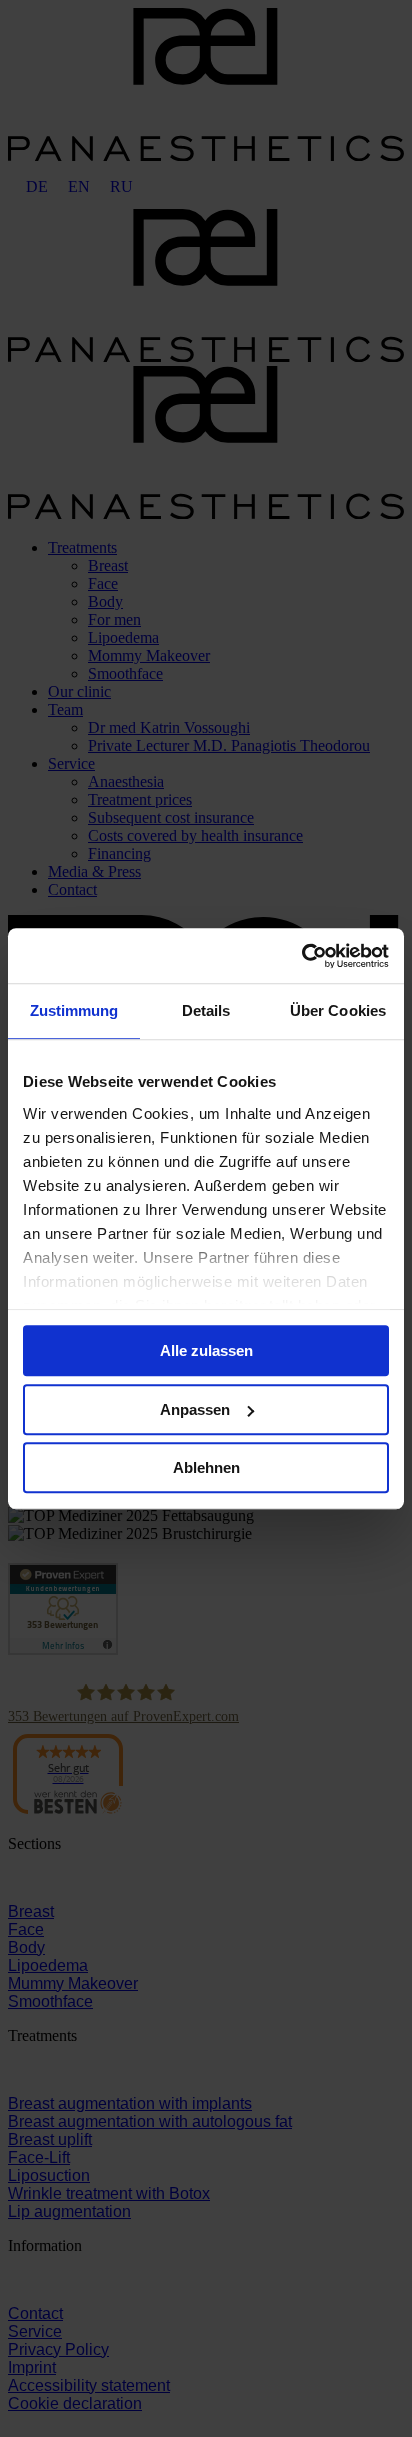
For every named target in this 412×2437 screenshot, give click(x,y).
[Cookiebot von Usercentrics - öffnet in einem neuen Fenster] (301, 956)
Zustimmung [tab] (74, 1010)
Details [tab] (206, 1010)
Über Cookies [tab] (338, 1010)
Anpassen (195, 1409)
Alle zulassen (206, 1350)
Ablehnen (206, 1467)
